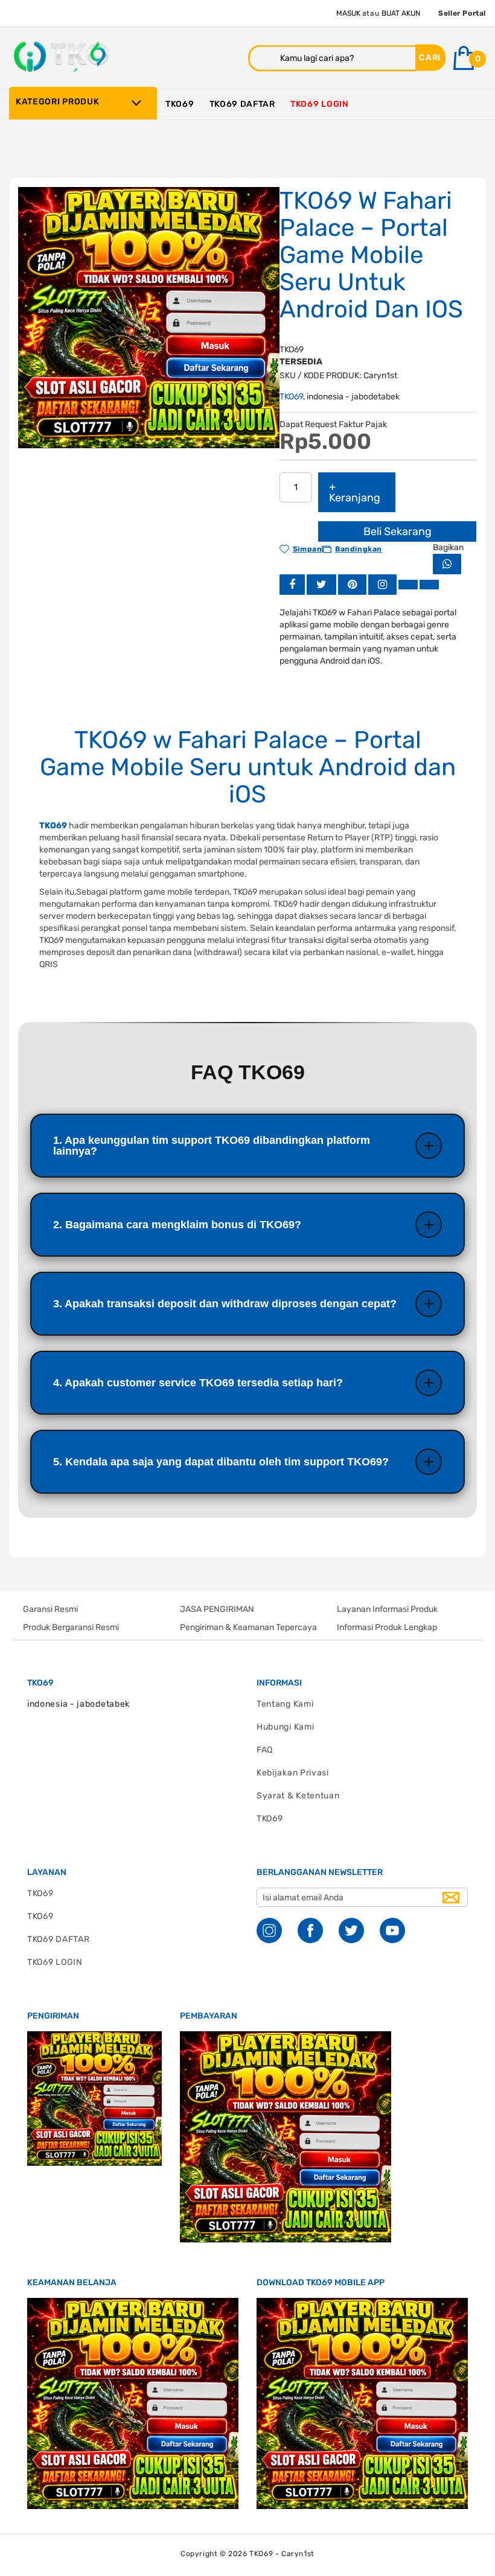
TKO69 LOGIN (55, 1962)
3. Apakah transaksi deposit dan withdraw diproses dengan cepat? (225, 1304)
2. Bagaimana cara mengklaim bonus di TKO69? (177, 1225)
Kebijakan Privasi (293, 1773)
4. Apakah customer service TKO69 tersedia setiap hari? (198, 1383)
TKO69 (291, 397)
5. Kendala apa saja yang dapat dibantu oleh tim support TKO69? (221, 1462)
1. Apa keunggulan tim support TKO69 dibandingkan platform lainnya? (212, 1146)
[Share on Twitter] (321, 584)
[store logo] (63, 57)
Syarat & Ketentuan (298, 1796)
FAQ (265, 1750)
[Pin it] (352, 584)
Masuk (348, 13)
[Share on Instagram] (382, 584)
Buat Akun (401, 13)
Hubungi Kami (285, 1727)
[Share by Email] (408, 584)
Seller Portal (462, 13)
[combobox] (332, 58)
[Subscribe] (451, 1898)
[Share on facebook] (292, 584)
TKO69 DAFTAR (58, 1939)
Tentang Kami (285, 1704)
